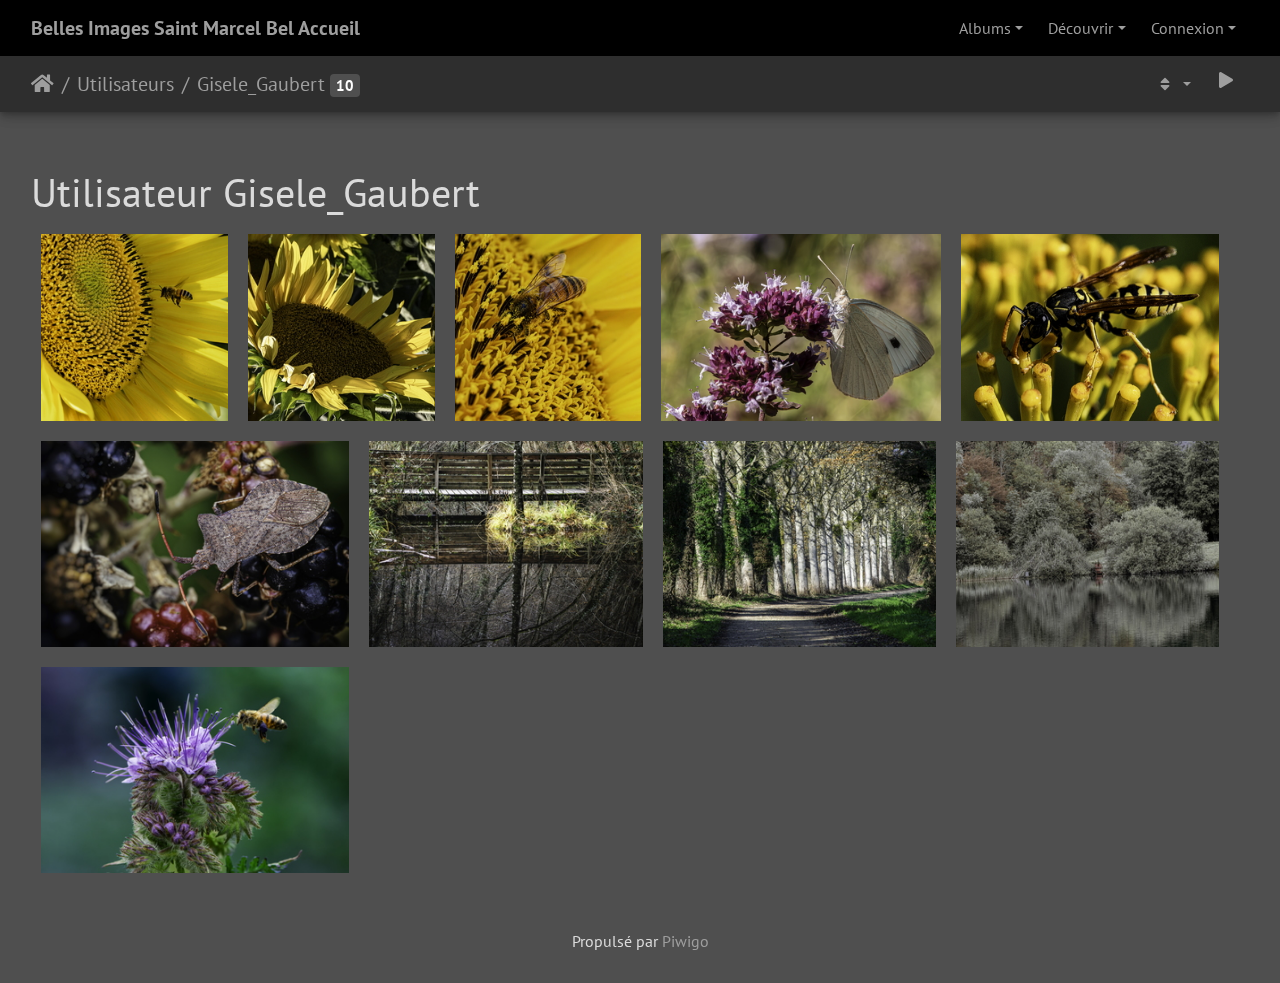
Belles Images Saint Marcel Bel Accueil (195, 28)
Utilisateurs (125, 84)
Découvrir (1080, 28)
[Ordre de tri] (1173, 84)
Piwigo (685, 941)
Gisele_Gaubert (261, 84)
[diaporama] (1226, 80)
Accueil (42, 84)
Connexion (1187, 28)
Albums (985, 28)
